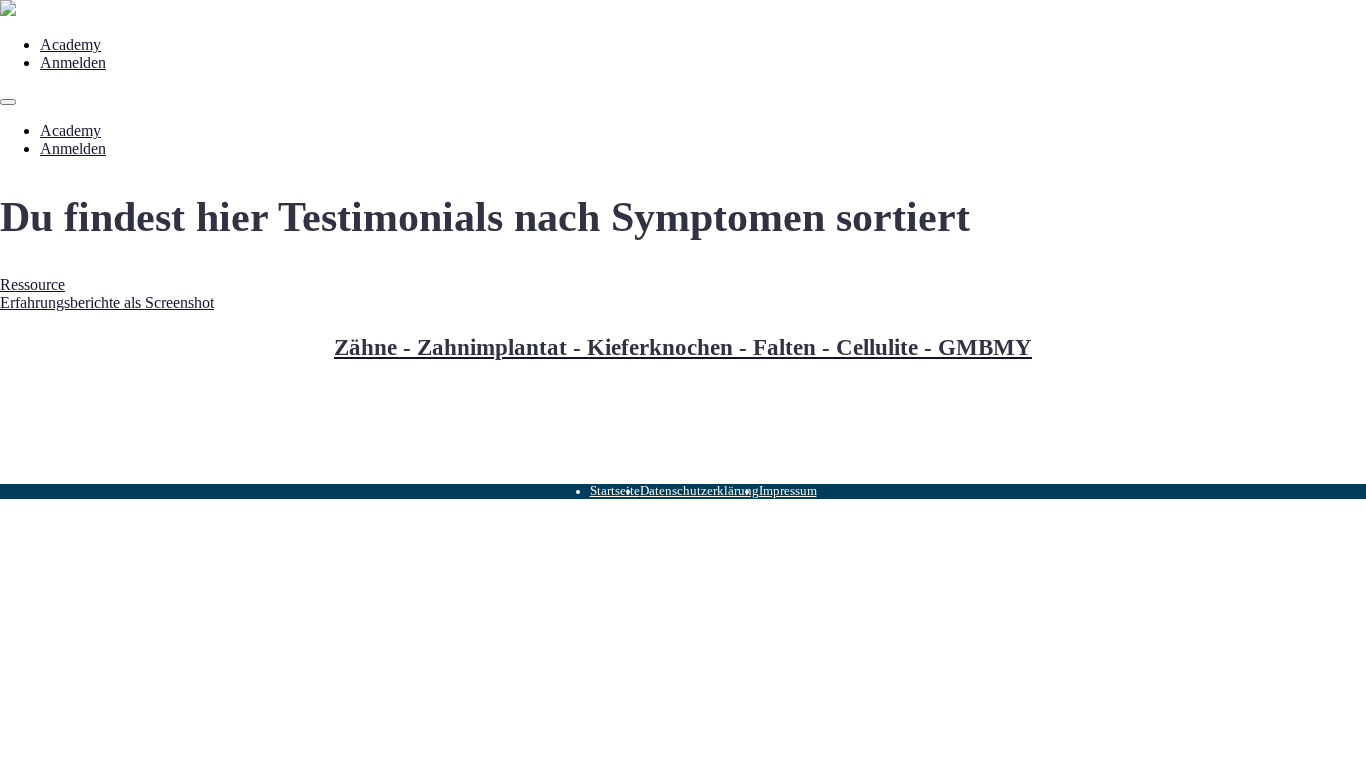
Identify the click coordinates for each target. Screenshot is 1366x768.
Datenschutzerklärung (699, 491)
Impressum (788, 491)
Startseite (615, 491)
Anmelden (73, 62)
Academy (70, 44)
